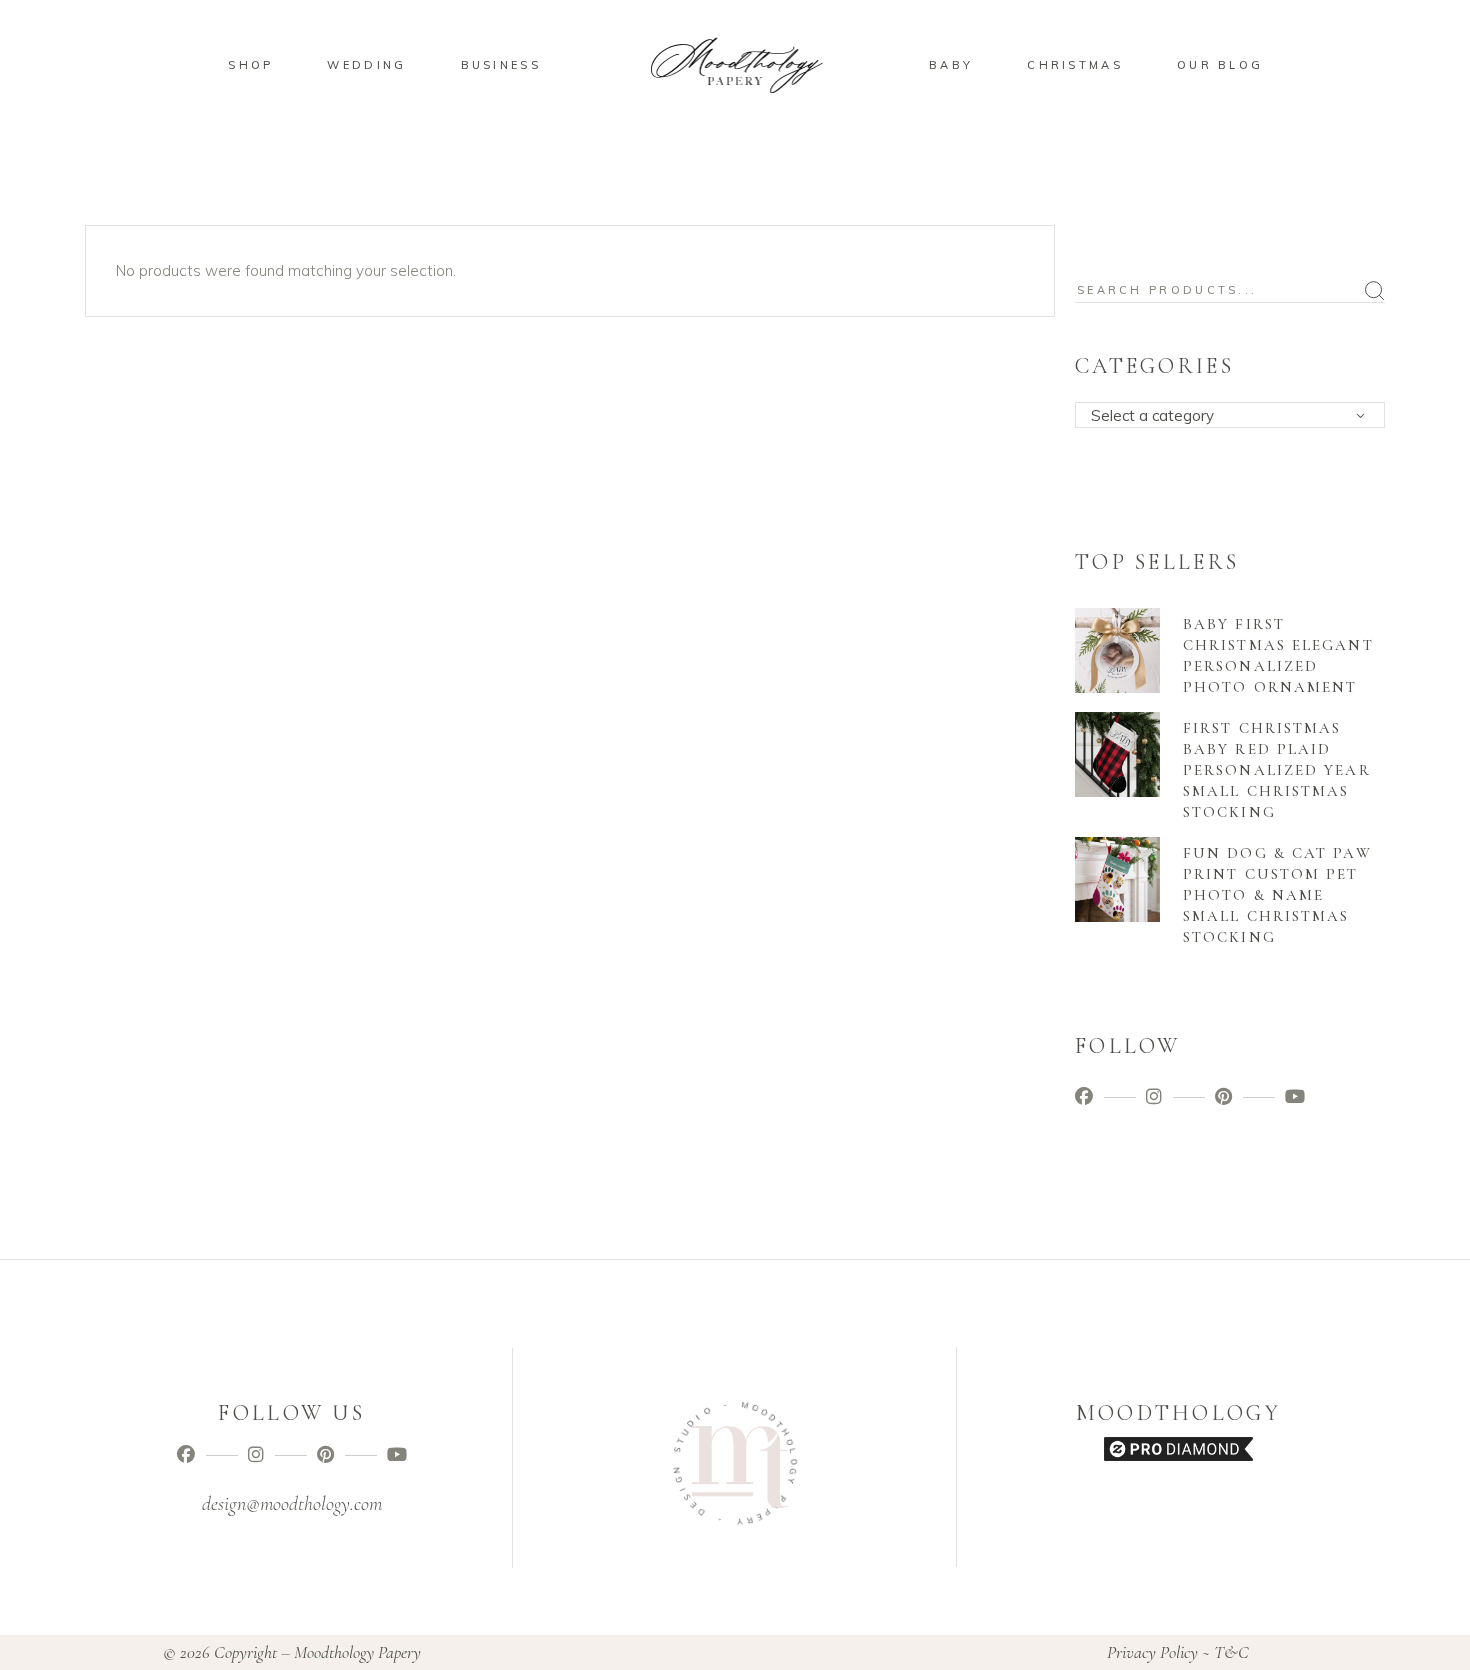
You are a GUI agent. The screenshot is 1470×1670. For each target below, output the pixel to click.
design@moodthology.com (292, 1504)
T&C (1231, 1652)
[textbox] (1236, 416)
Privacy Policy (1152, 1652)
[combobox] (1230, 415)
